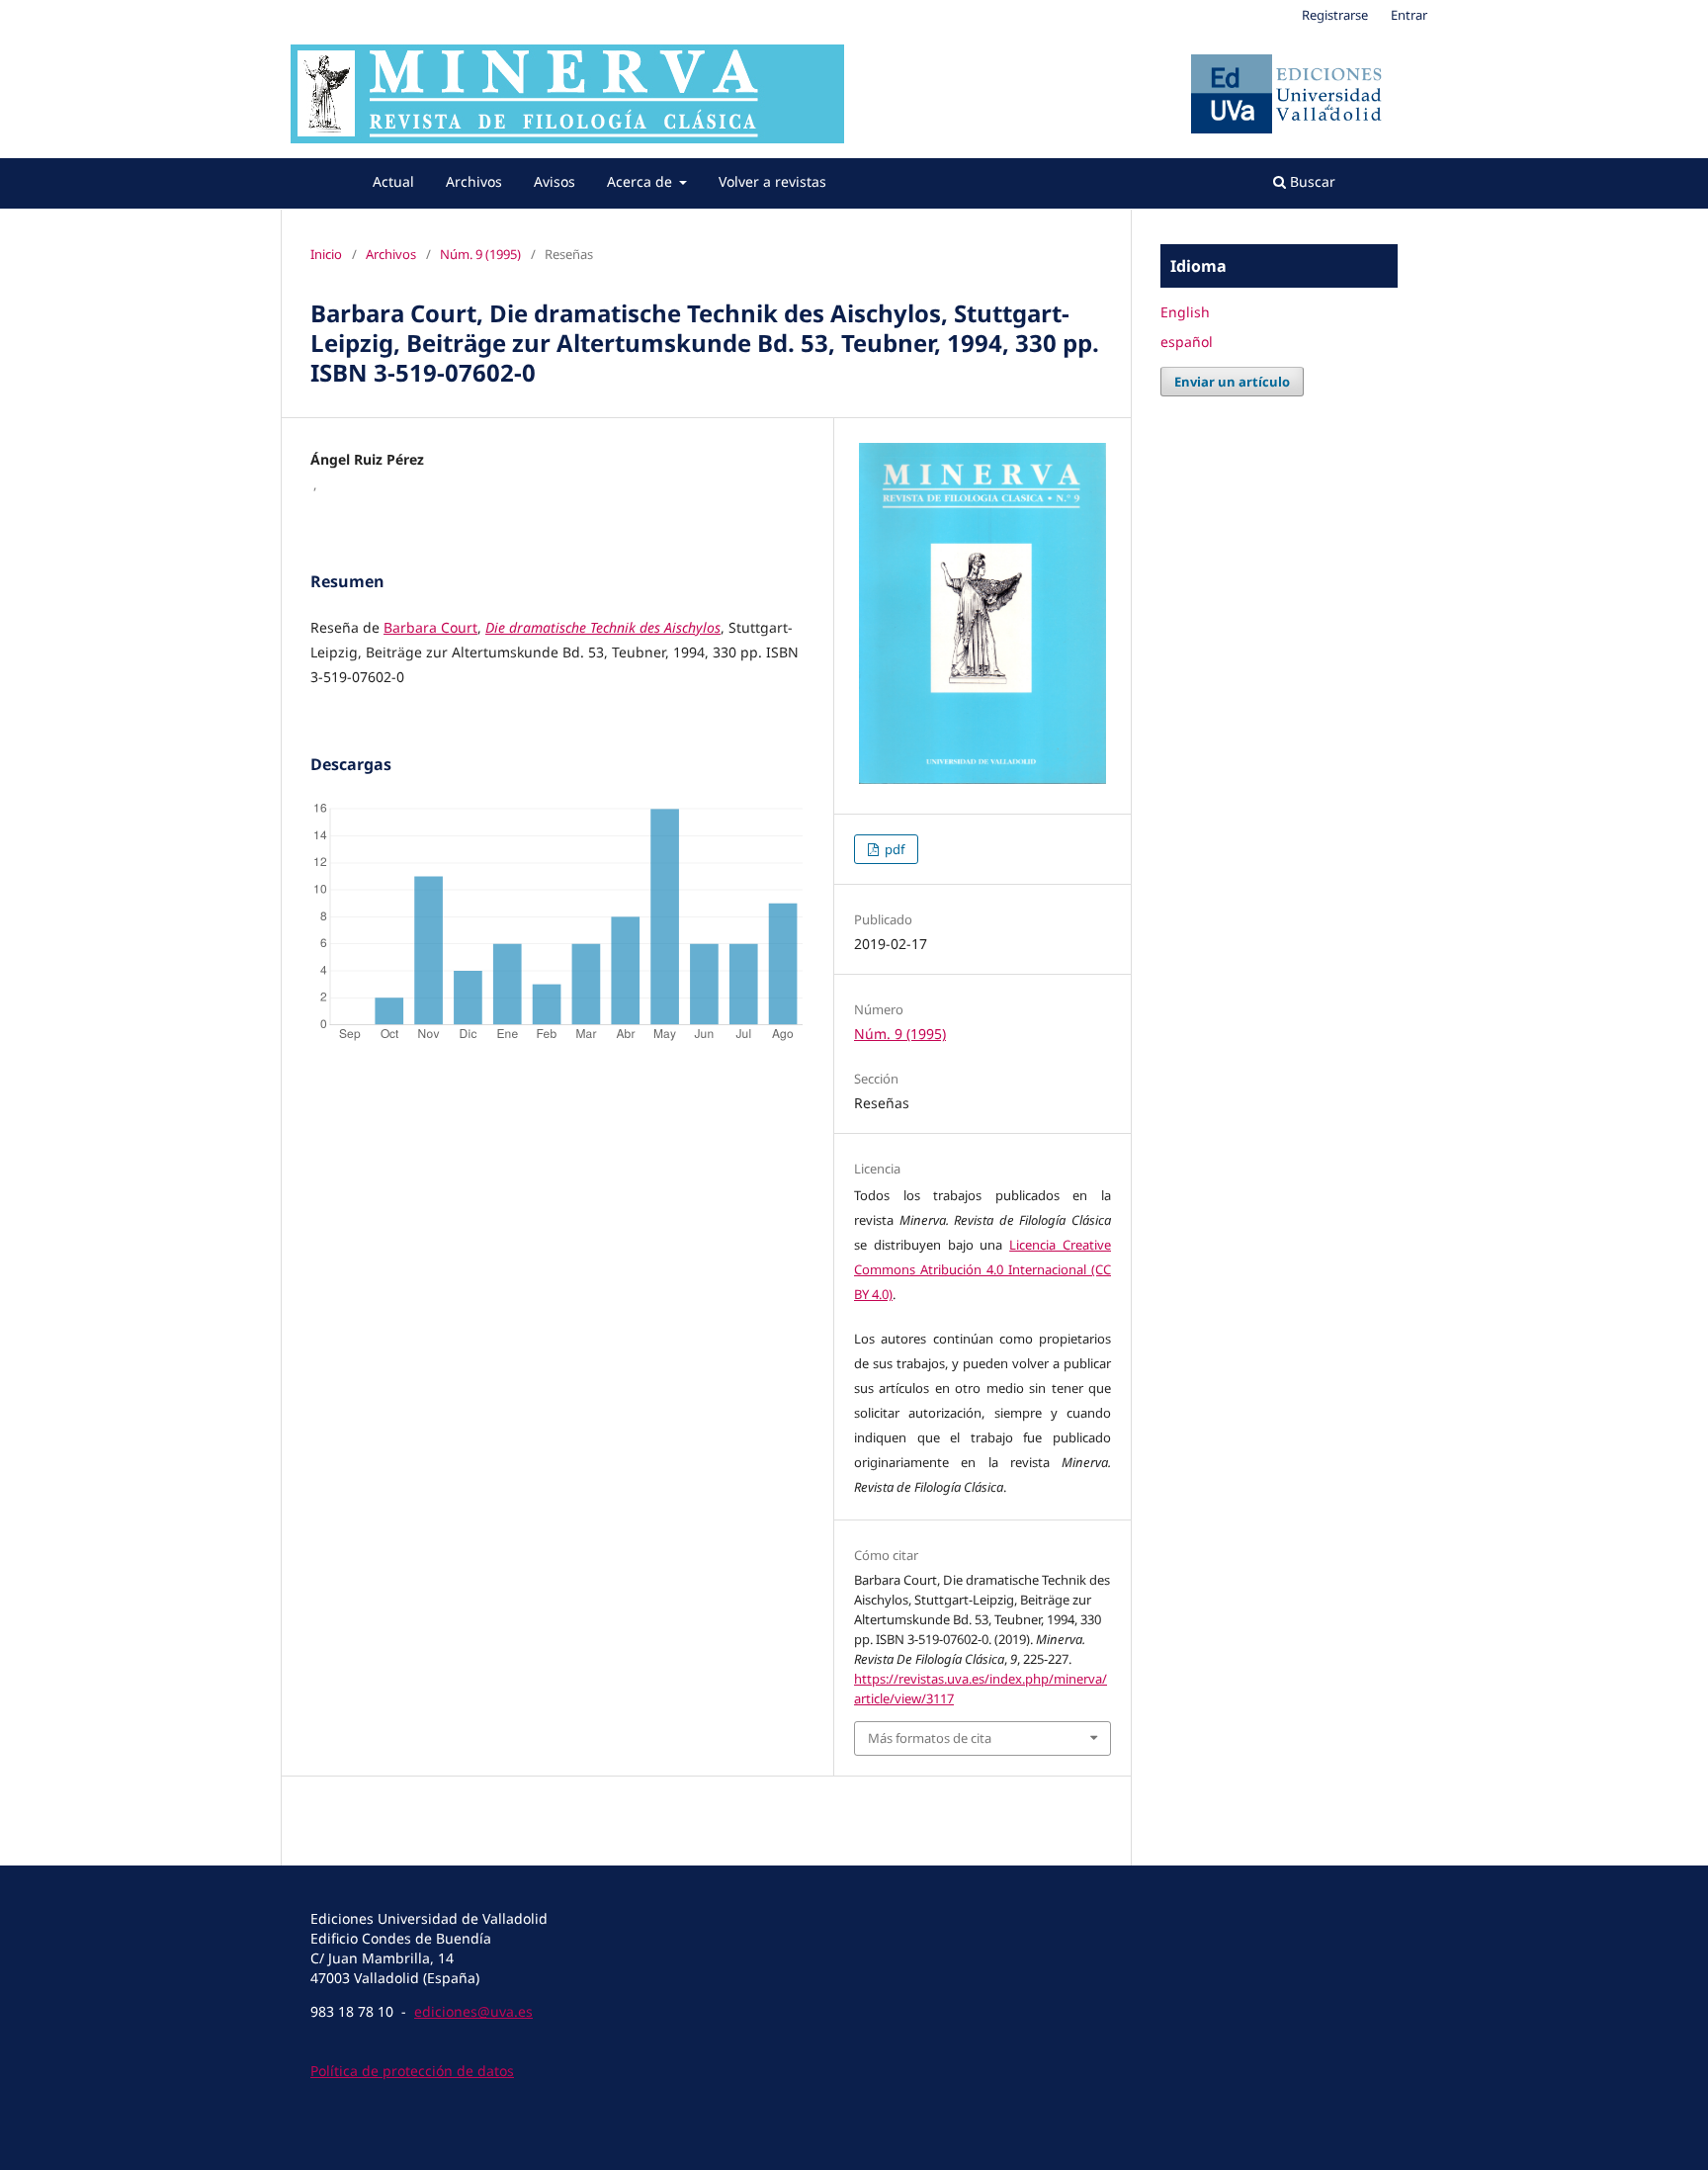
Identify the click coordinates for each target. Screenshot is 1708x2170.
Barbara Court (430, 627)
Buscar (1311, 181)
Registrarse (1335, 15)
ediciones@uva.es (473, 2011)
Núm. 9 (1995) (480, 254)
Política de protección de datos (412, 2071)
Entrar (1409, 15)
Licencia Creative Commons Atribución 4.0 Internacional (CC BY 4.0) (982, 1269)
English (1185, 312)
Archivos (474, 181)
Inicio (326, 254)
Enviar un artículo (1232, 382)
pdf (893, 849)
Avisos (555, 181)
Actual (393, 181)
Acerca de (641, 181)
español (1187, 342)
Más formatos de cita (930, 1738)
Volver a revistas (772, 181)
